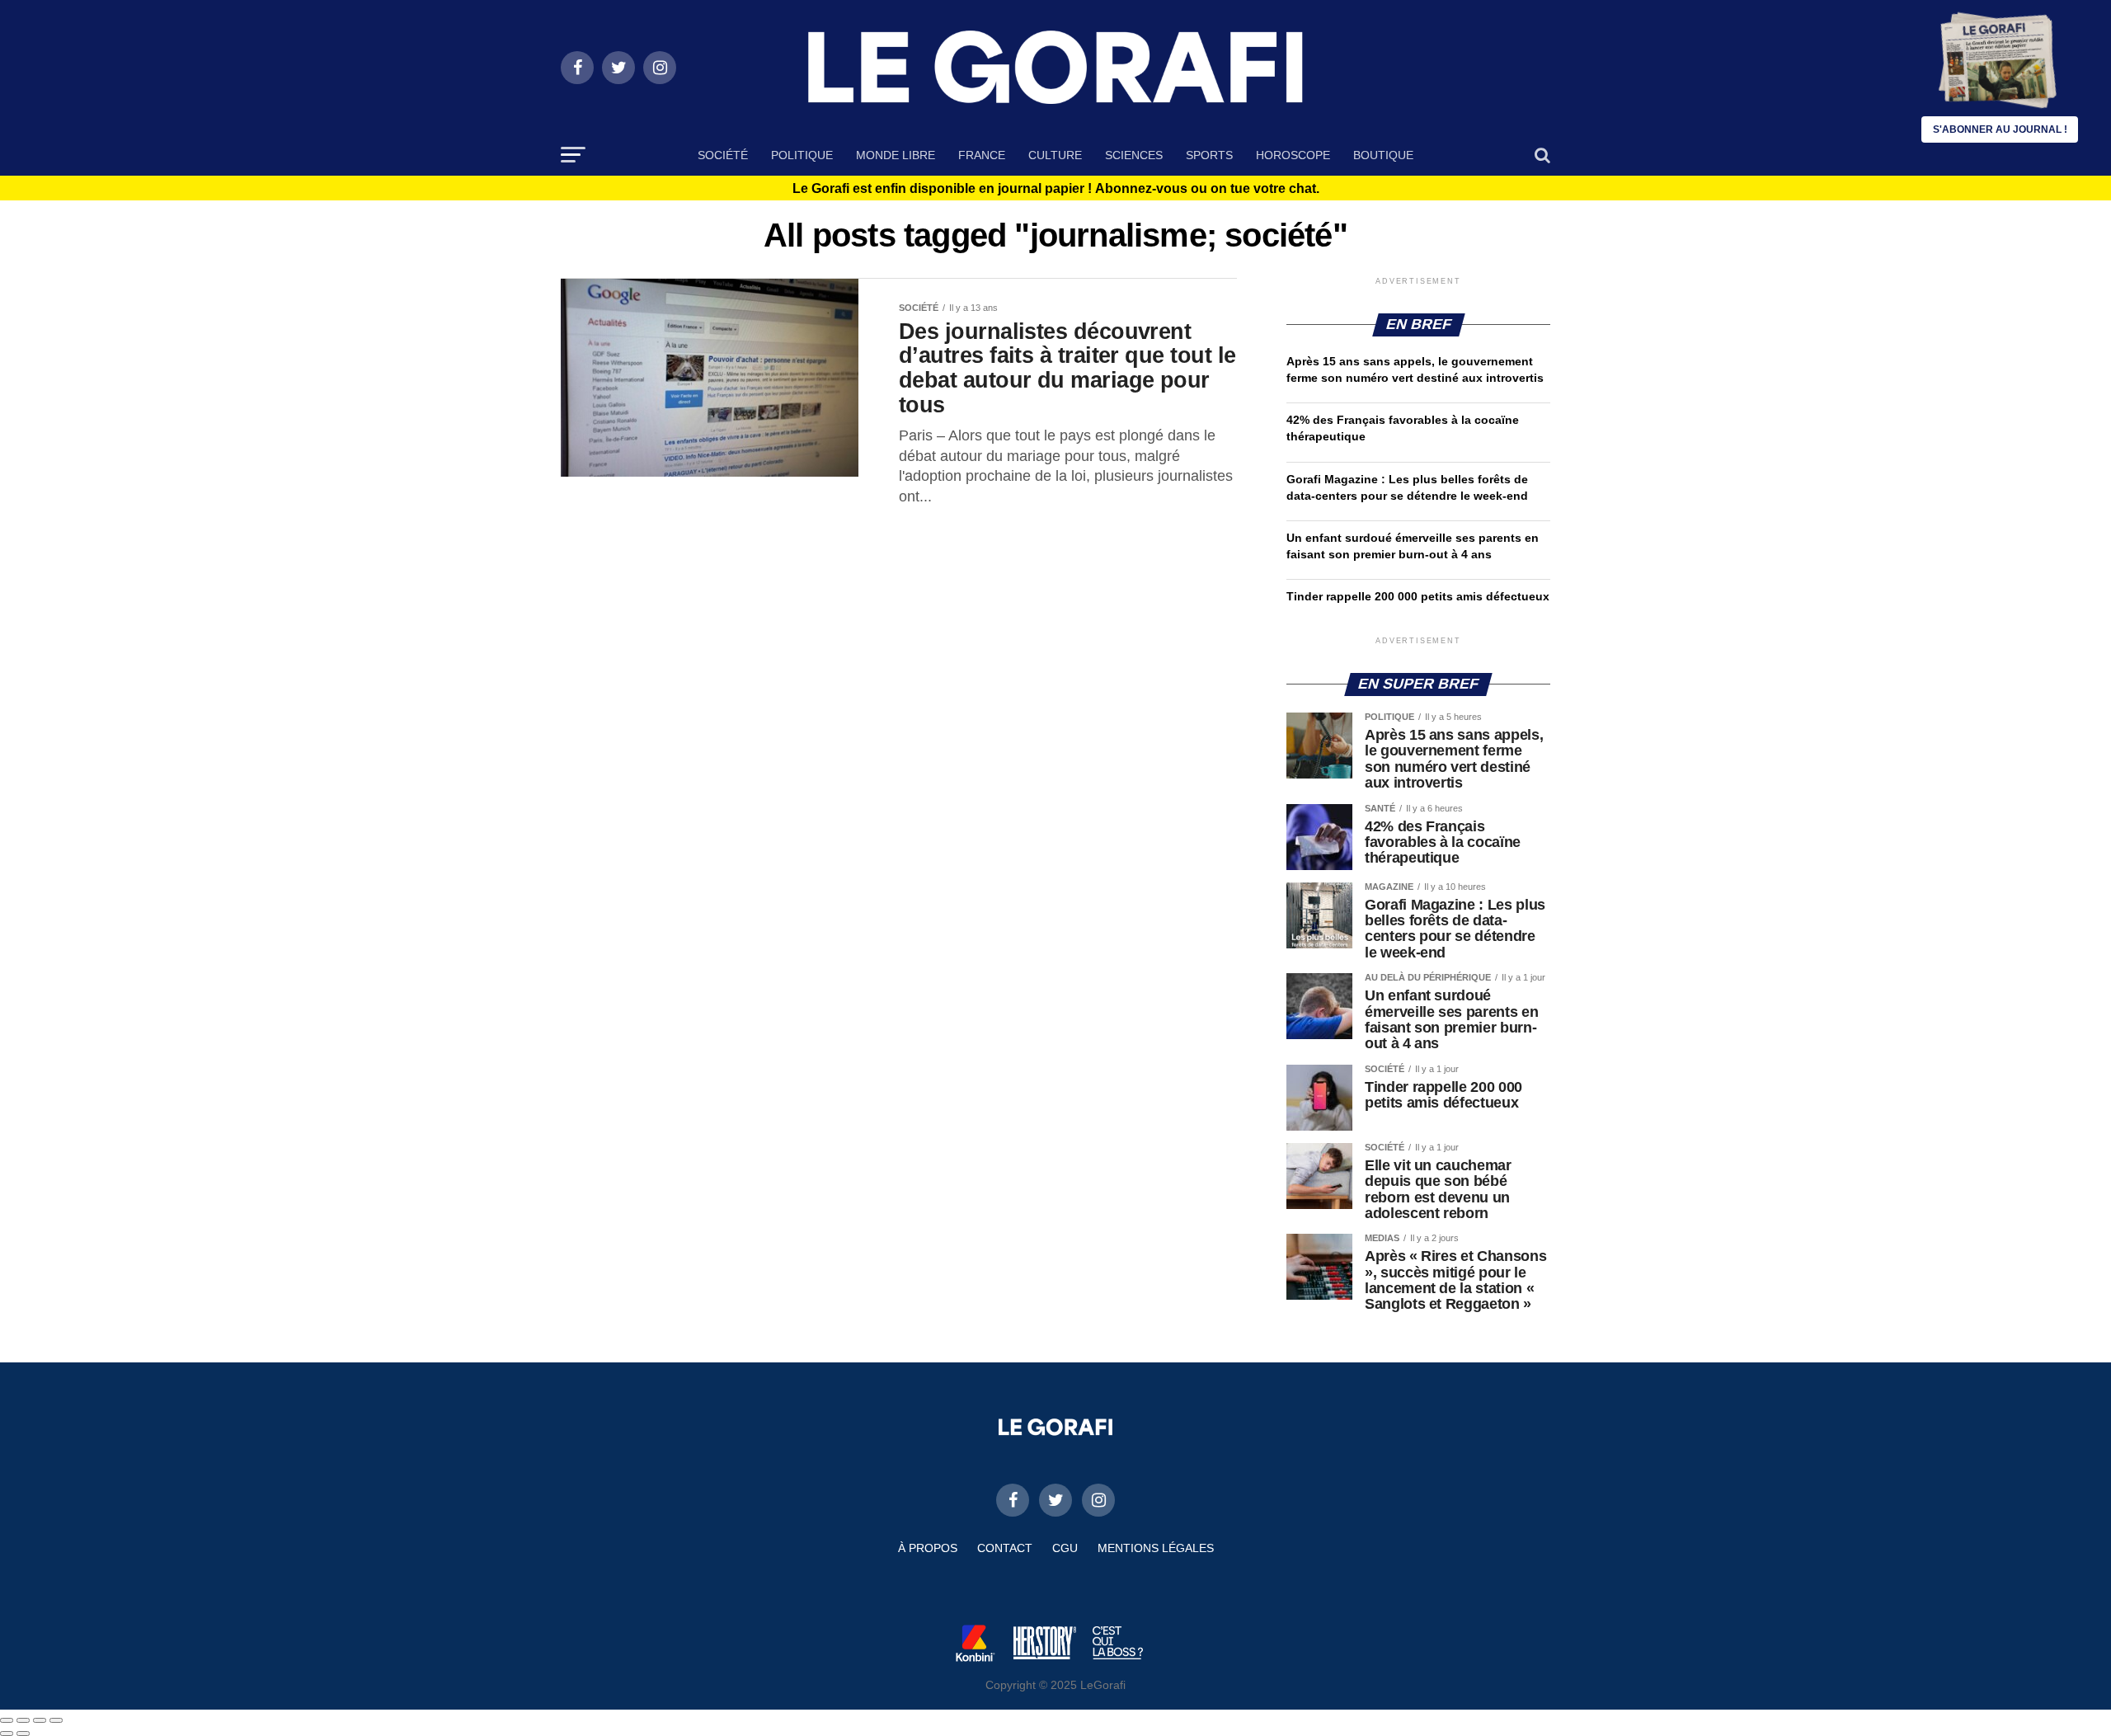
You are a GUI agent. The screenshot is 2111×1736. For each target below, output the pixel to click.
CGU (1065, 1548)
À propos (928, 1548)
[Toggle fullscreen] (40, 1720)
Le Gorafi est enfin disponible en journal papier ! (1056, 189)
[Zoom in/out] (56, 1720)
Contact (1005, 1548)
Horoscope (1293, 155)
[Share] (23, 1720)
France (982, 155)
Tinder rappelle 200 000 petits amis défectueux (1418, 596)
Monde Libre (896, 155)
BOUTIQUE (1383, 155)
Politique (802, 155)
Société (723, 155)
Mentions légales (1156, 1548)
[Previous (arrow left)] (7, 1734)
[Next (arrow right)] (23, 1734)
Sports (1209, 155)
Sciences (1134, 155)
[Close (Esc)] (7, 1720)
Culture (1055, 155)
